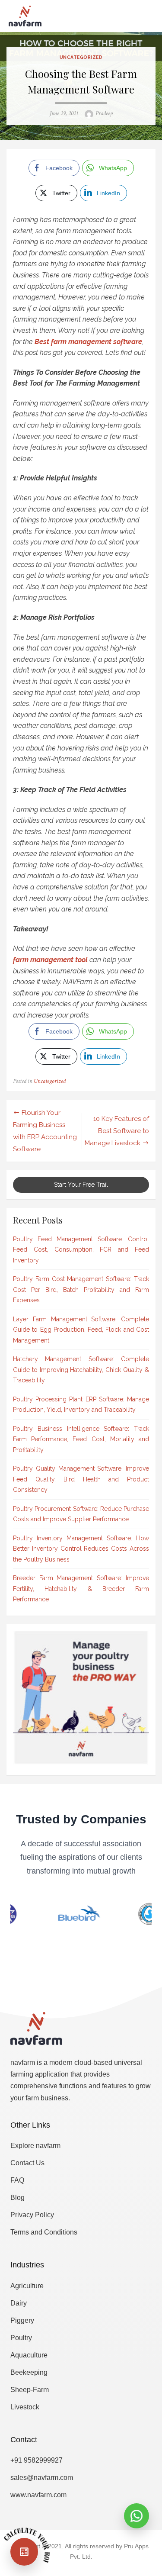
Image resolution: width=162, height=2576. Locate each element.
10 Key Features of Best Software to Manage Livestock (117, 1131)
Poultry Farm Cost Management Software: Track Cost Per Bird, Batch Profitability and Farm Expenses (81, 1290)
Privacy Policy (32, 2215)
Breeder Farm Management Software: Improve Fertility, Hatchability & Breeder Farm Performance (81, 1589)
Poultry (21, 2338)
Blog (17, 2198)
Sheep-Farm (30, 2390)
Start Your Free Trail (81, 1185)
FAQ (17, 2180)
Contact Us (27, 2163)
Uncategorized (81, 57)
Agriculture (27, 2286)
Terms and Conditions (44, 2232)
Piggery (22, 2320)
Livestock (25, 2407)
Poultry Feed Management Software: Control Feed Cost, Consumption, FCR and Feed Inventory (81, 1250)
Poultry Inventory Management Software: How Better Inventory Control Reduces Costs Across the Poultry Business (81, 1549)
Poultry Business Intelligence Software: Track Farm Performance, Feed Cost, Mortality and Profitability (81, 1439)
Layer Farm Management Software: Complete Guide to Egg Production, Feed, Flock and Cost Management (81, 1330)
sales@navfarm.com (42, 2478)
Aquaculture (29, 2355)
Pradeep (104, 113)
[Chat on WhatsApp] (137, 2516)
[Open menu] (136, 16)
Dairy (19, 2303)
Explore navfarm (35, 2146)
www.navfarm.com (38, 2495)
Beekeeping (29, 2372)
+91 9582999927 (37, 2460)
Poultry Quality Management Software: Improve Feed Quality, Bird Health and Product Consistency (81, 1479)
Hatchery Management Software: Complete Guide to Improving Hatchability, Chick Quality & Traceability (81, 1370)
